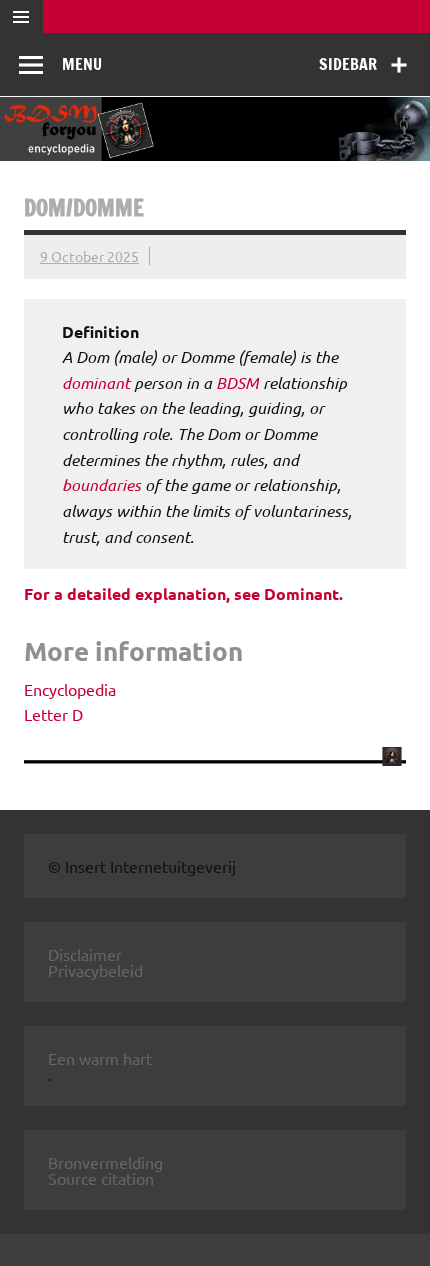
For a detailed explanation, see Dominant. (183, 593)
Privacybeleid (95, 970)
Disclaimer (85, 954)
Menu (82, 64)
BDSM (237, 382)
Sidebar (348, 64)
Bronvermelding (105, 1162)
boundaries (101, 484)
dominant (96, 382)
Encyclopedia (70, 689)
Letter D (53, 714)
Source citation (101, 1178)
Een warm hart (100, 1058)
